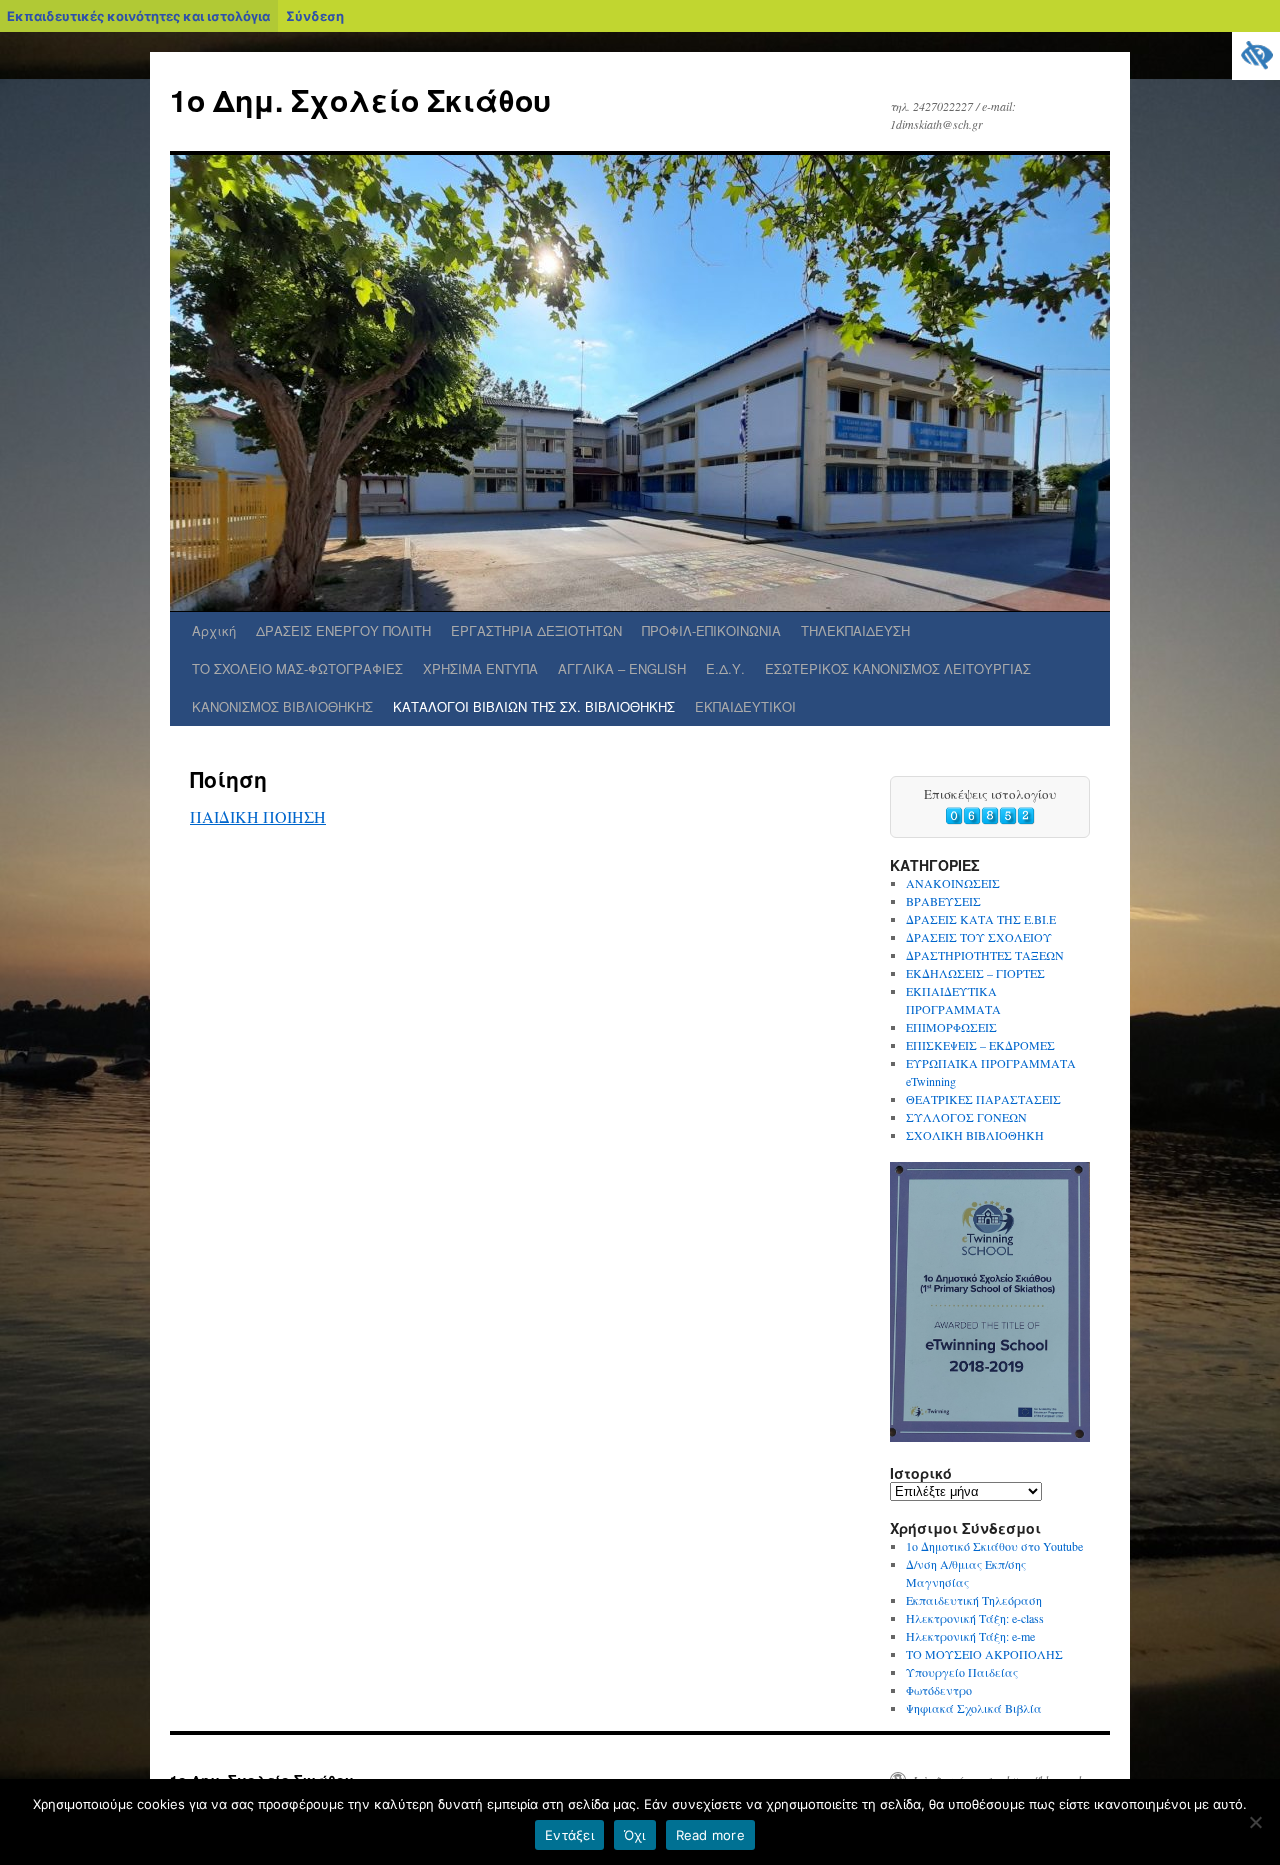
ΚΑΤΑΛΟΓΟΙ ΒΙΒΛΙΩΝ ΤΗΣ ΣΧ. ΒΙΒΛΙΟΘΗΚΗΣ (534, 706)
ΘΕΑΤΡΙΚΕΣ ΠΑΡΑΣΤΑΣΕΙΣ (983, 1099)
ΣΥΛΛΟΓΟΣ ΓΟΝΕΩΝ (966, 1117)
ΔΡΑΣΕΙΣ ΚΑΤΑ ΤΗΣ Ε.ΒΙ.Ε (981, 919)
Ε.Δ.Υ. (725, 668)
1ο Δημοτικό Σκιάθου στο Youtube (994, 1546)
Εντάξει (569, 1835)
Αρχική (214, 630)
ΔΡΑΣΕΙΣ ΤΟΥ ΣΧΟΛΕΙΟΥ (979, 937)
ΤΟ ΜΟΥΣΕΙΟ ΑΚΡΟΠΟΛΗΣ (984, 1654)
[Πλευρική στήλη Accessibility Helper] (1256, 56)
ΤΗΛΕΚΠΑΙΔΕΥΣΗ (855, 630)
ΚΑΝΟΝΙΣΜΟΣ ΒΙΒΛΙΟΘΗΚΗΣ (282, 706)
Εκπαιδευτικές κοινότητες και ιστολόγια (138, 16)
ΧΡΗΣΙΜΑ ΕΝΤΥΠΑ (480, 668)
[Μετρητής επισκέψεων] (990, 820)
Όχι (635, 1835)
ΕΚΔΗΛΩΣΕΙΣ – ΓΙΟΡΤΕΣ (975, 973)
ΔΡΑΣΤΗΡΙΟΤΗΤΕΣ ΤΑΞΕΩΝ (985, 955)
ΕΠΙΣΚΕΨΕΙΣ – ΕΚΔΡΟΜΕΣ (980, 1045)
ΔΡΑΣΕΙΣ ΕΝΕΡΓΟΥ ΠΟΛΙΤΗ (343, 630)
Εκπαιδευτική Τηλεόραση (974, 1600)
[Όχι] (1255, 1822)
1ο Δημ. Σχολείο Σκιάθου (360, 99)
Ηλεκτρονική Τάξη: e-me (970, 1636)
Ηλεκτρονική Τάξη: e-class (975, 1618)
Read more (710, 1835)
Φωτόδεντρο (939, 1690)
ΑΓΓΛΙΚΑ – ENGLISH (622, 668)
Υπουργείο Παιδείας (962, 1672)
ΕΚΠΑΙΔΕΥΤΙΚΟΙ (745, 706)
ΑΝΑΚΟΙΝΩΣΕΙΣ (953, 883)
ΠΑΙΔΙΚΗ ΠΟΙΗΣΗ (258, 816)
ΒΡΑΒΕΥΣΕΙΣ (943, 901)
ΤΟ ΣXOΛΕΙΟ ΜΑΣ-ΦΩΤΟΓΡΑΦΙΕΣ (297, 668)
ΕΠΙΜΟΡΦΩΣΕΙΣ (951, 1027)
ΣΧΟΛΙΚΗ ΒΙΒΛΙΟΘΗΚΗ (975, 1135)
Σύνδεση (315, 16)
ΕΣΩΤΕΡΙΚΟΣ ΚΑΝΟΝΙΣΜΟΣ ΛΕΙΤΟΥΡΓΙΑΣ (898, 668)
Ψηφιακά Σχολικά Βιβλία (974, 1708)
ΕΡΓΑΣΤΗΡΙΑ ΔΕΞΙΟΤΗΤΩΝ (536, 630)
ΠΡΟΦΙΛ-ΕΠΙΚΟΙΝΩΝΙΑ (711, 630)
